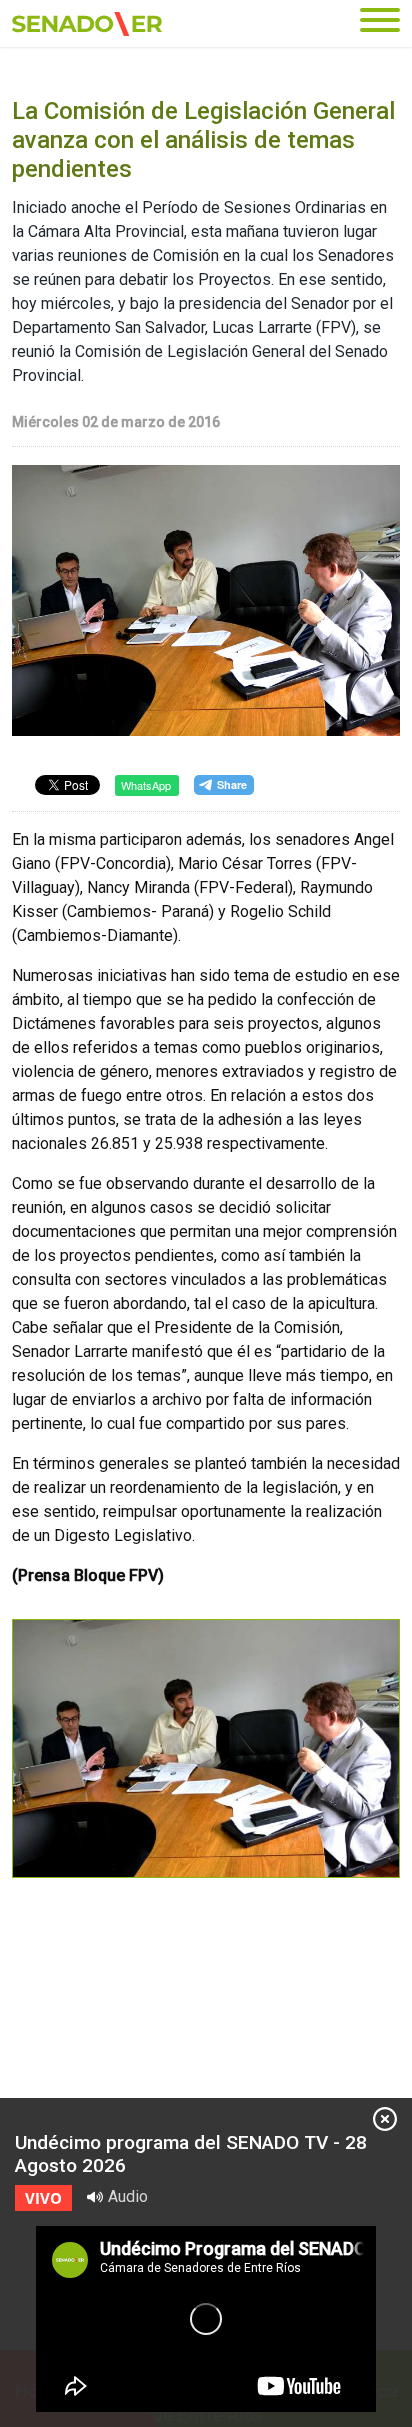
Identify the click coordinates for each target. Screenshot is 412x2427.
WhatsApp (146, 785)
